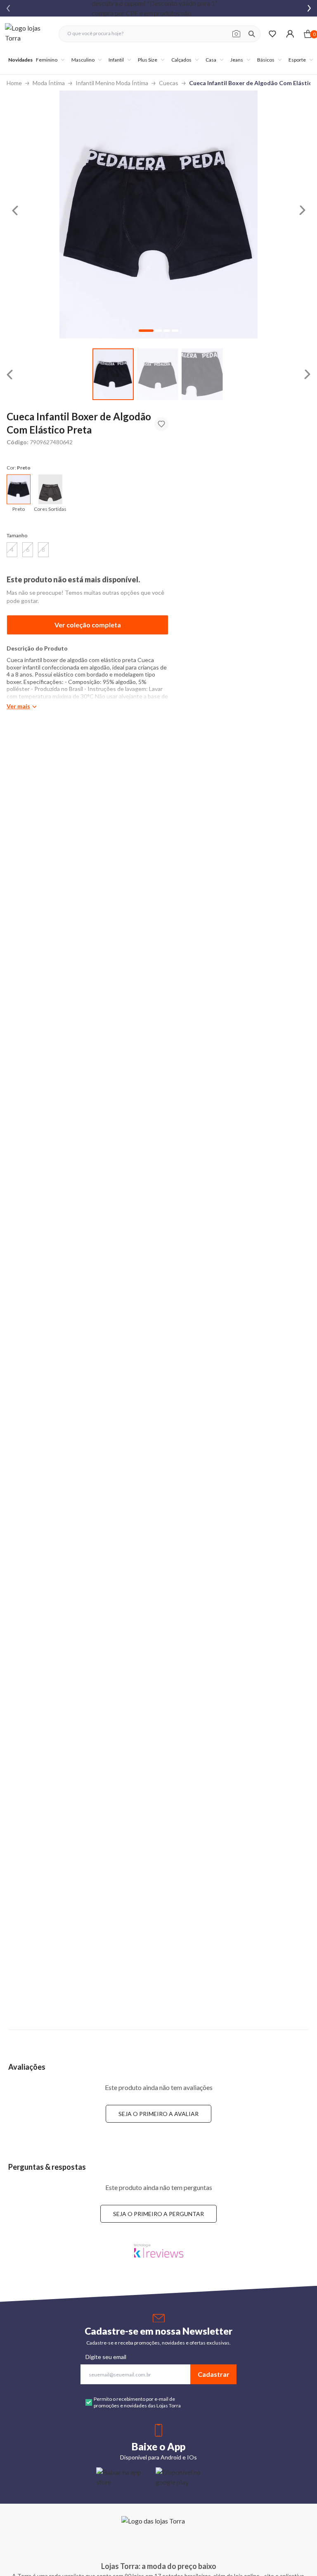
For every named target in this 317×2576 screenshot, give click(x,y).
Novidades (20, 60)
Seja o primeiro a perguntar (158, 2214)
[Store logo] (28, 34)
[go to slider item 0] (113, 374)
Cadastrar (214, 2374)
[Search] (252, 34)
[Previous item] (8, 8)
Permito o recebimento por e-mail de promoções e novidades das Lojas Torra (137, 2402)
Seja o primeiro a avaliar (158, 2114)
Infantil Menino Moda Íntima (112, 83)
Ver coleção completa (88, 625)
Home (14, 83)
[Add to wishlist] (161, 424)
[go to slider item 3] (175, 331)
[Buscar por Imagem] (236, 34)
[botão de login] (290, 34)
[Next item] (309, 8)
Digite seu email (106, 2357)
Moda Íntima (49, 83)
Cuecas (169, 83)
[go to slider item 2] (202, 374)
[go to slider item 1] (158, 374)
